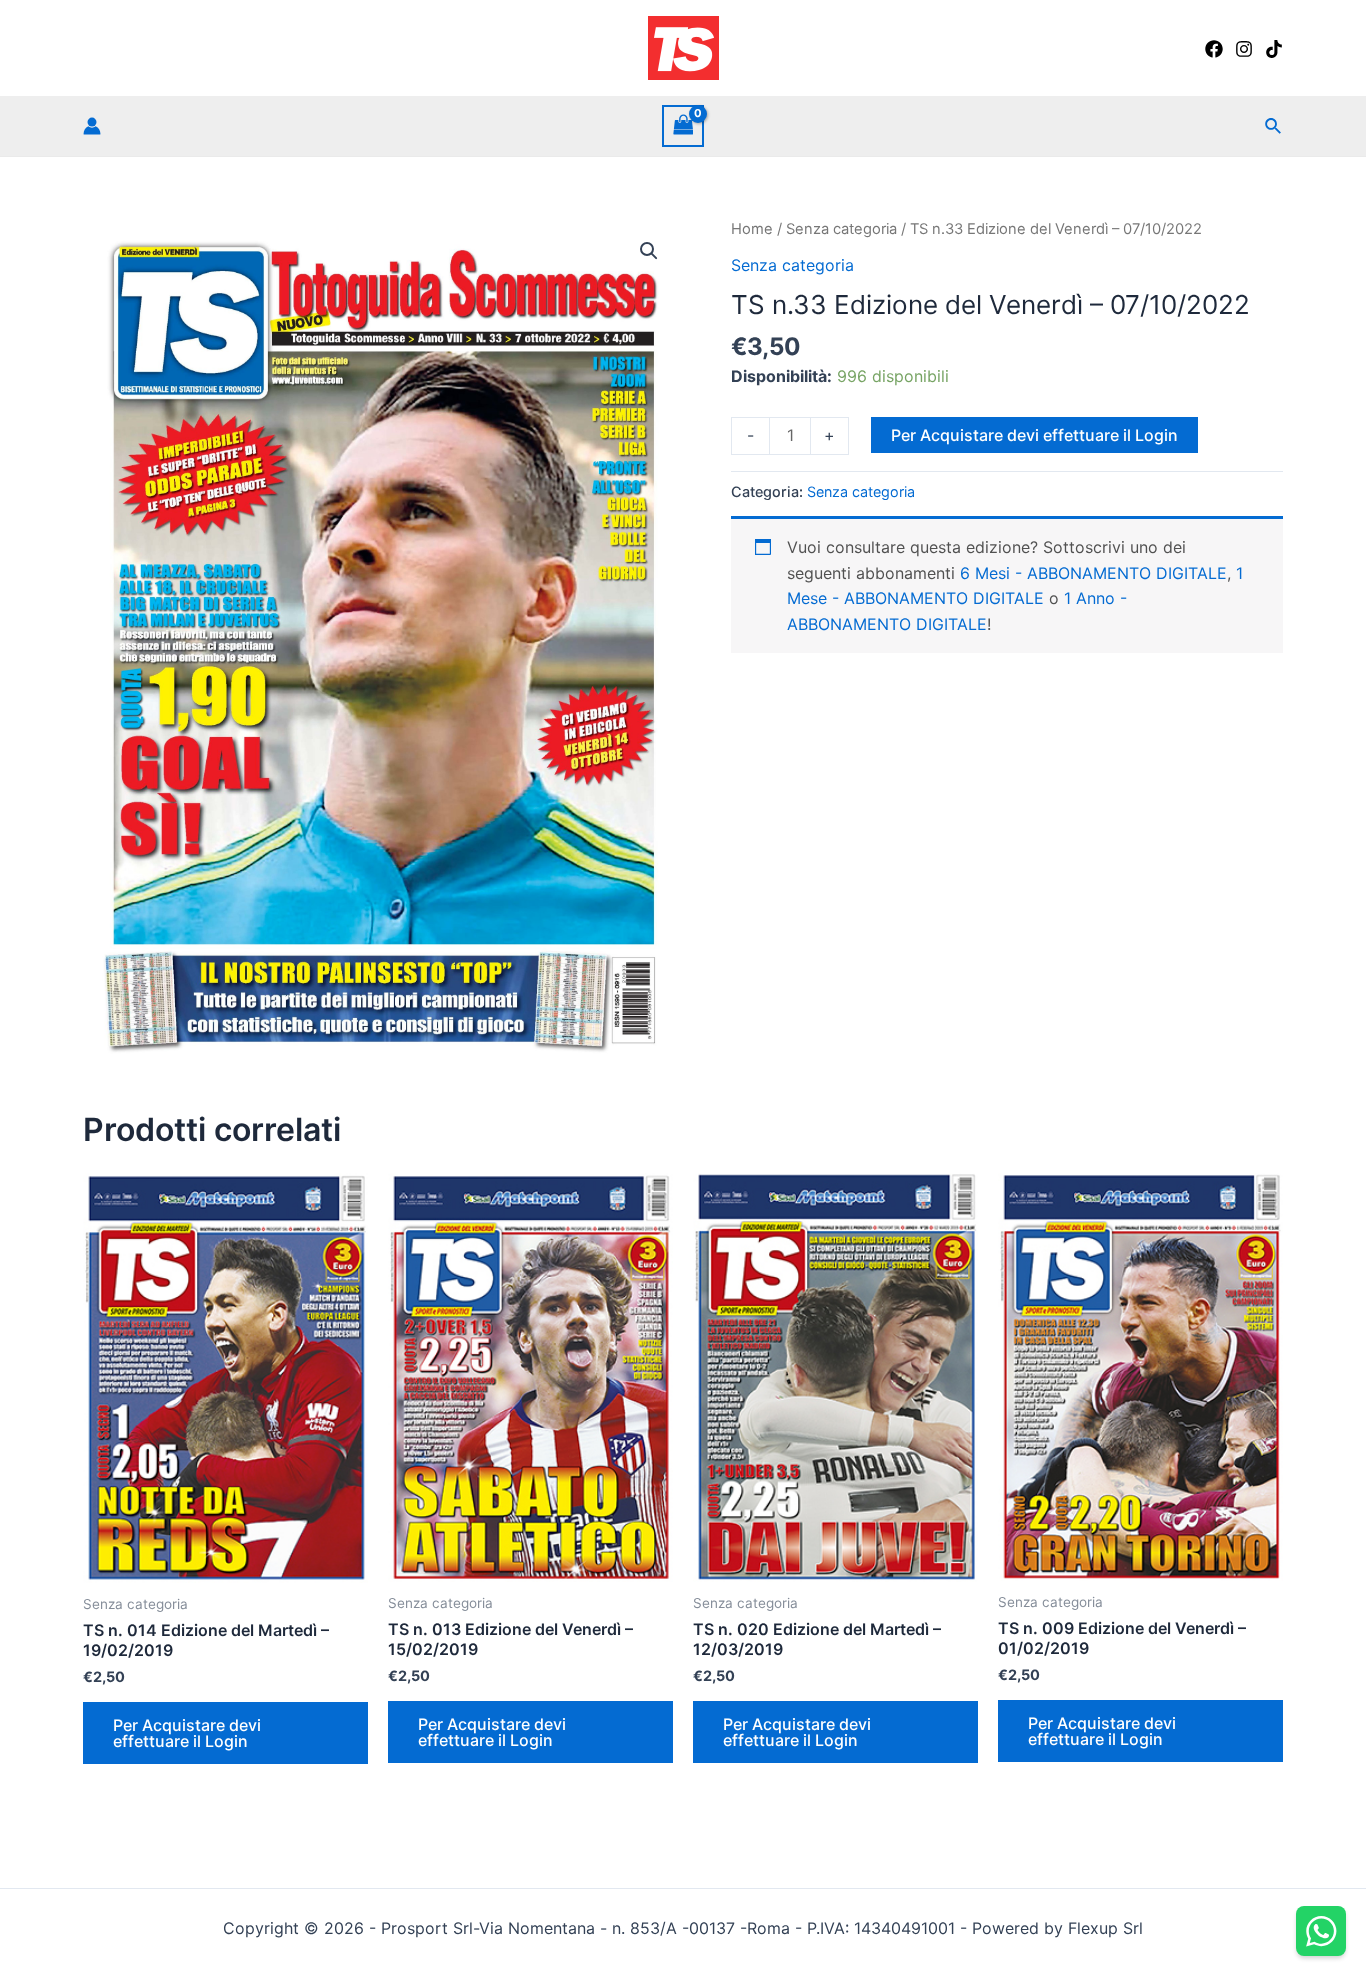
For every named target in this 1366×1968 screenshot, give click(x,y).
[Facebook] (1214, 49)
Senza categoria (841, 229)
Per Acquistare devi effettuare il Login (1034, 435)
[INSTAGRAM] (1244, 49)
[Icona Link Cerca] (1274, 126)
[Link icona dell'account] (92, 126)
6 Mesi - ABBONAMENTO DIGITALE (1093, 573)
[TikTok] (1274, 49)
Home (752, 229)
